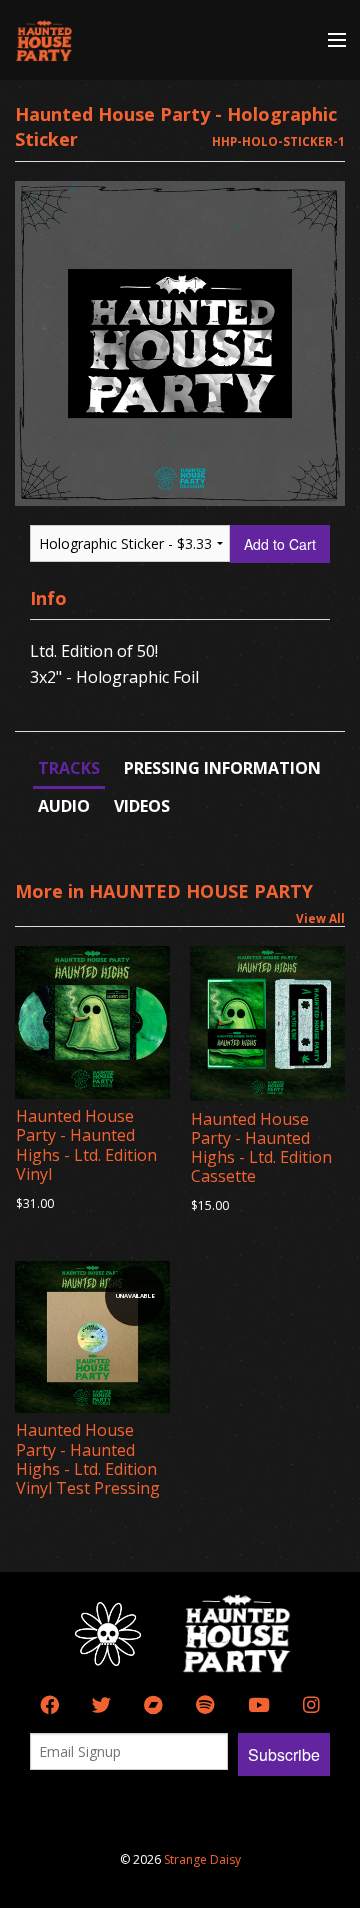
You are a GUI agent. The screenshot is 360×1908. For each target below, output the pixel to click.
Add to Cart (280, 544)
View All (320, 918)
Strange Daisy (202, 1859)
